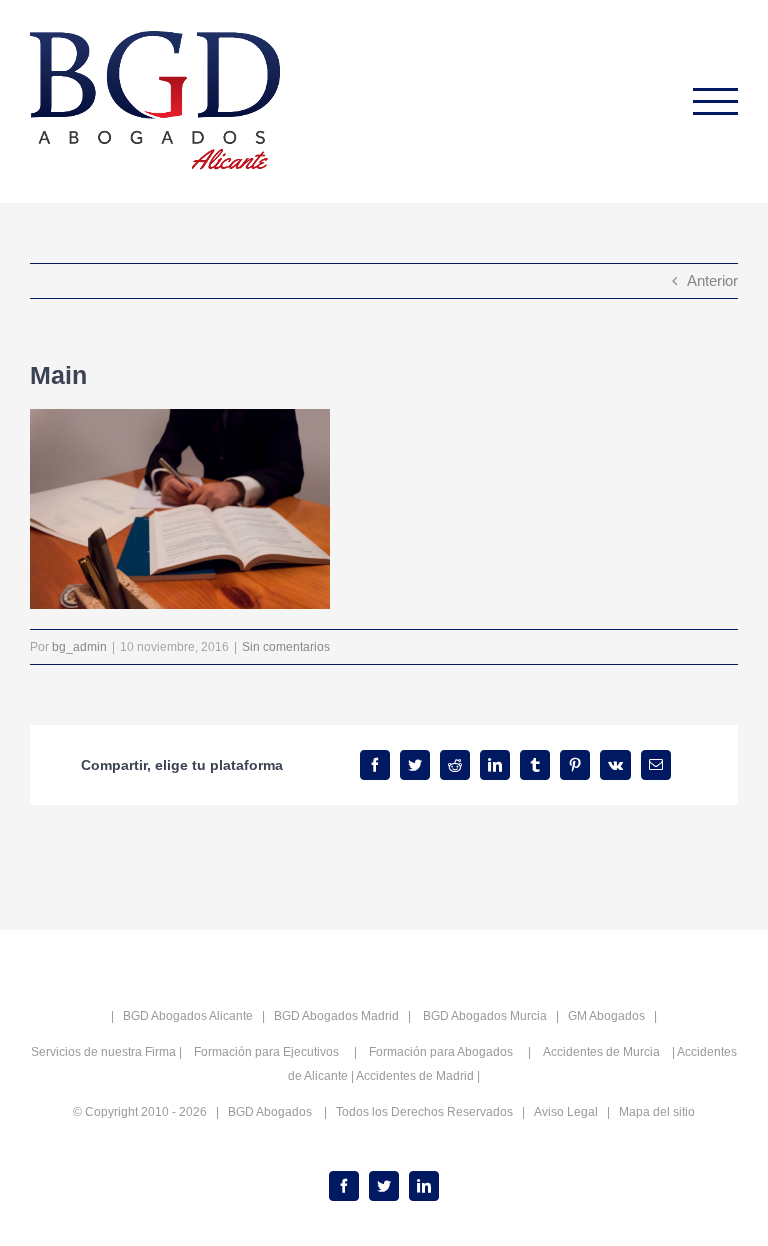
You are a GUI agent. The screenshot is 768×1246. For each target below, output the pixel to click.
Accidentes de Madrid (415, 1076)
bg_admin (79, 647)
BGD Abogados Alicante (188, 1016)
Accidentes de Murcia (601, 1052)
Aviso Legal (566, 1112)
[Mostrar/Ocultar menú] (716, 101)
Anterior (712, 280)
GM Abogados (606, 1016)
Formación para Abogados (442, 1052)
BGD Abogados (270, 1112)
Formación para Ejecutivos (268, 1052)
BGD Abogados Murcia (485, 1016)
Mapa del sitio (657, 1112)
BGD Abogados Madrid (336, 1016)
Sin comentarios (286, 647)
